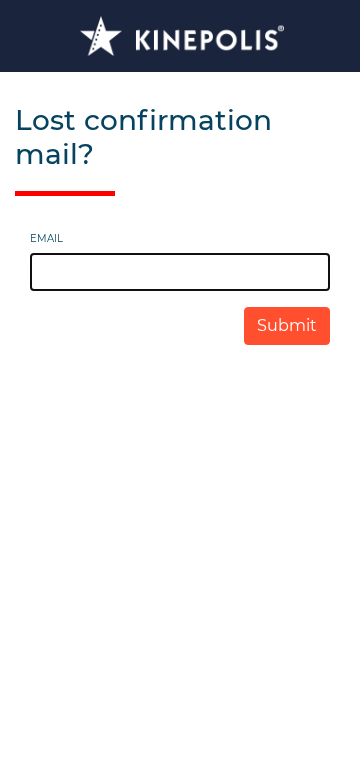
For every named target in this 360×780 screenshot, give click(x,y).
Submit (287, 325)
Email (46, 238)
